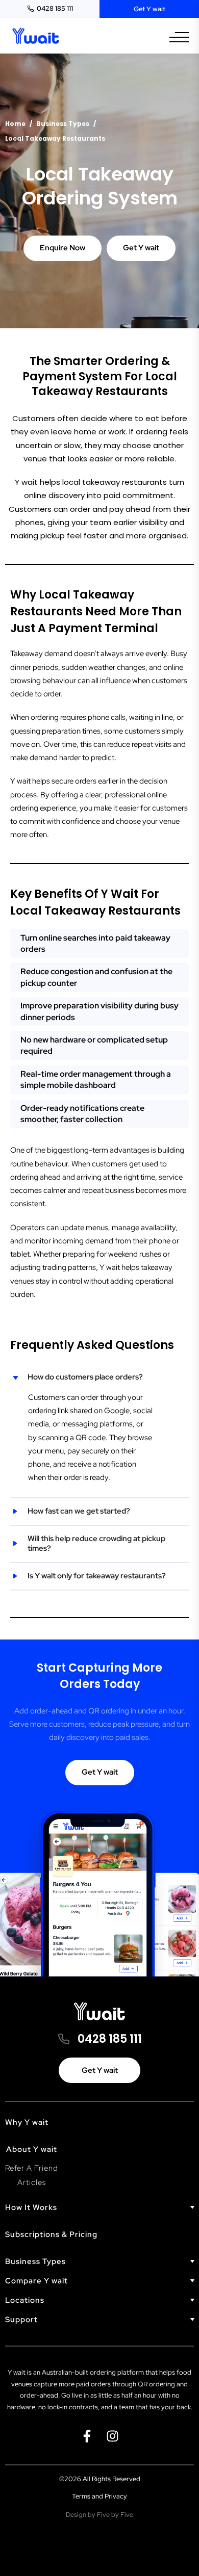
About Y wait (32, 2149)
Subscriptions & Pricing (51, 2234)
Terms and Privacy (99, 2496)
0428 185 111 (55, 8)
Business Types (35, 2262)
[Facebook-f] (87, 2436)
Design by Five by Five (99, 2515)
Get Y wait (150, 9)
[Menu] (179, 37)
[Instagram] (112, 2436)
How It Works (31, 2208)
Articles (32, 2182)
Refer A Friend (32, 2168)
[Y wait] (36, 36)
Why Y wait (27, 2122)
